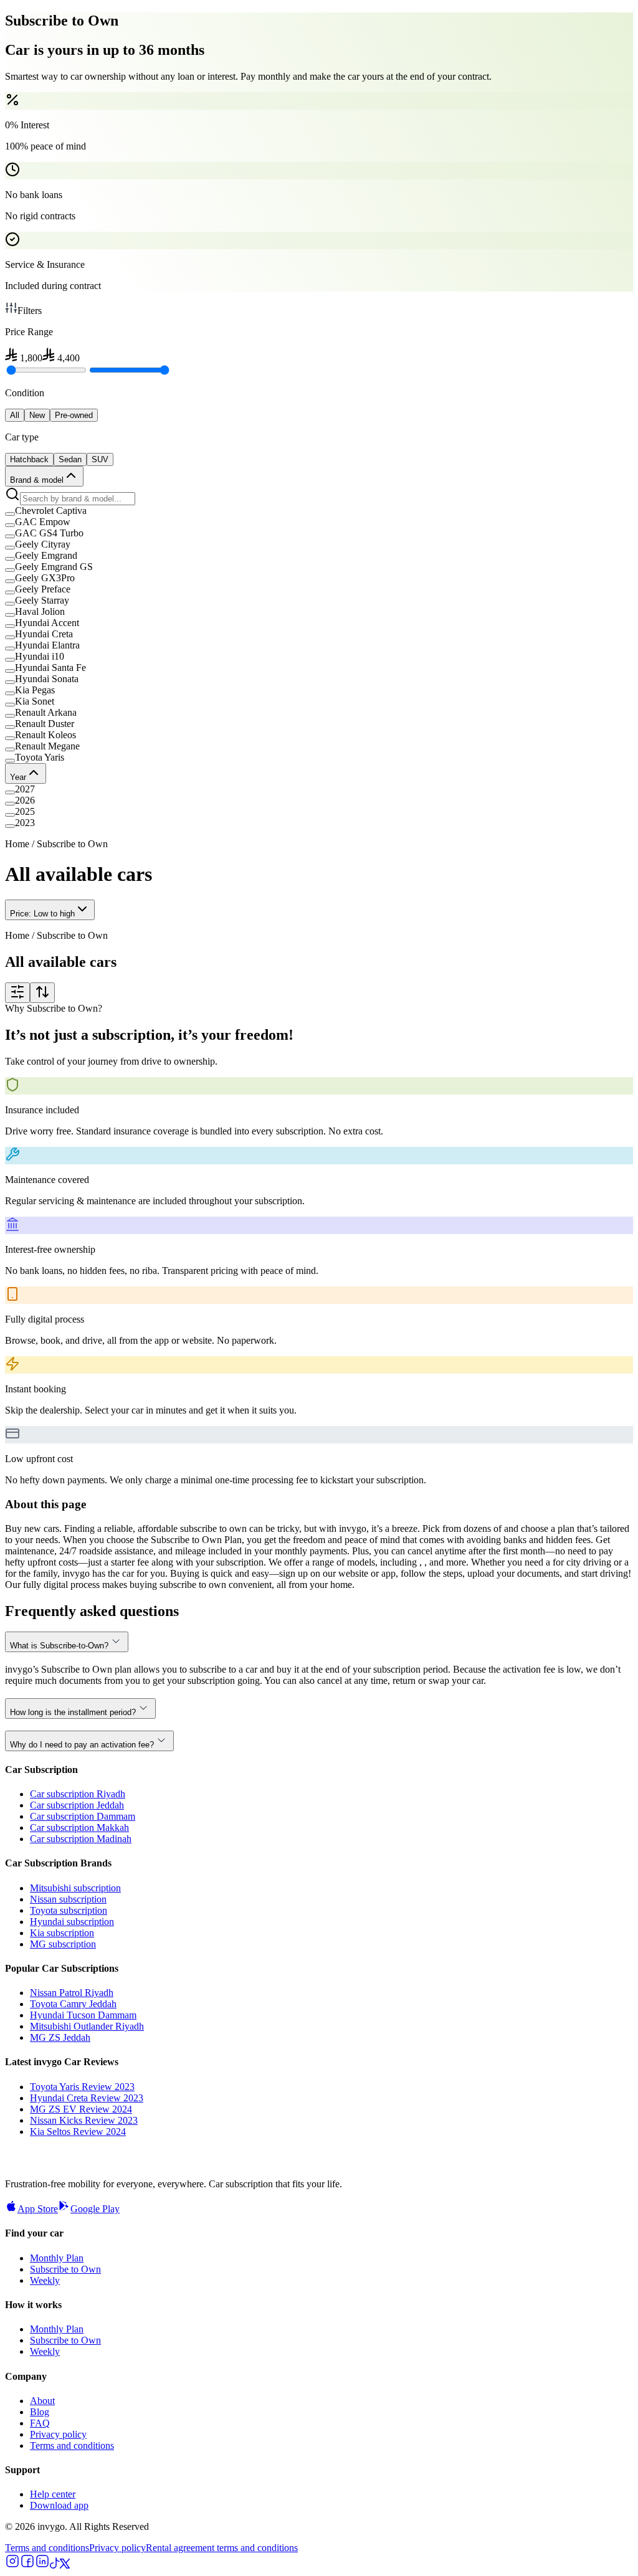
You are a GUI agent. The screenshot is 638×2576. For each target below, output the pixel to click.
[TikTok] (55, 2565)
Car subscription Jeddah (77, 1805)
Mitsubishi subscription (75, 1888)
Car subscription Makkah (79, 1827)
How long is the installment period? (73, 1712)
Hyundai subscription (72, 1922)
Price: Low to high (42, 914)
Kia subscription (62, 1933)
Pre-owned (74, 415)
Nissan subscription (68, 1899)
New (37, 415)
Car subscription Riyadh (78, 1794)
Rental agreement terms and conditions (222, 2548)
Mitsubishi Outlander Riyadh (87, 2026)
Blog (40, 2412)
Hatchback (29, 459)
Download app (59, 2505)
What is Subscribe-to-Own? (59, 1646)
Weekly (45, 2280)
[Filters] (17, 993)
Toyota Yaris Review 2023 (82, 2087)
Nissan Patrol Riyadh (72, 1993)
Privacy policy (58, 2434)
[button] (319, 511)
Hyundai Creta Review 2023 (87, 2098)
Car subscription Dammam (83, 1816)
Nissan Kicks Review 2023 (84, 2120)
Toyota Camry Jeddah (73, 2004)
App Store (38, 2209)
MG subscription (63, 1944)
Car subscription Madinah (81, 1839)
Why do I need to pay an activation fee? (82, 1745)
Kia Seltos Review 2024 (78, 2132)
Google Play (95, 2209)
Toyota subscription (69, 1910)
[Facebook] (27, 2565)
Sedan (70, 459)
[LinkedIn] (42, 2565)
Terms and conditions (72, 2445)
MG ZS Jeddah (60, 2037)
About (42, 2401)
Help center (53, 2494)
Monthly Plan (57, 2258)
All (15, 415)
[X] (65, 2565)
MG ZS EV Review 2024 (81, 2109)
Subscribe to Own (65, 2269)
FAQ (40, 2423)
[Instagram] (12, 2565)
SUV (100, 459)
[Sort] (42, 993)
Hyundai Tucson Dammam (83, 2015)
